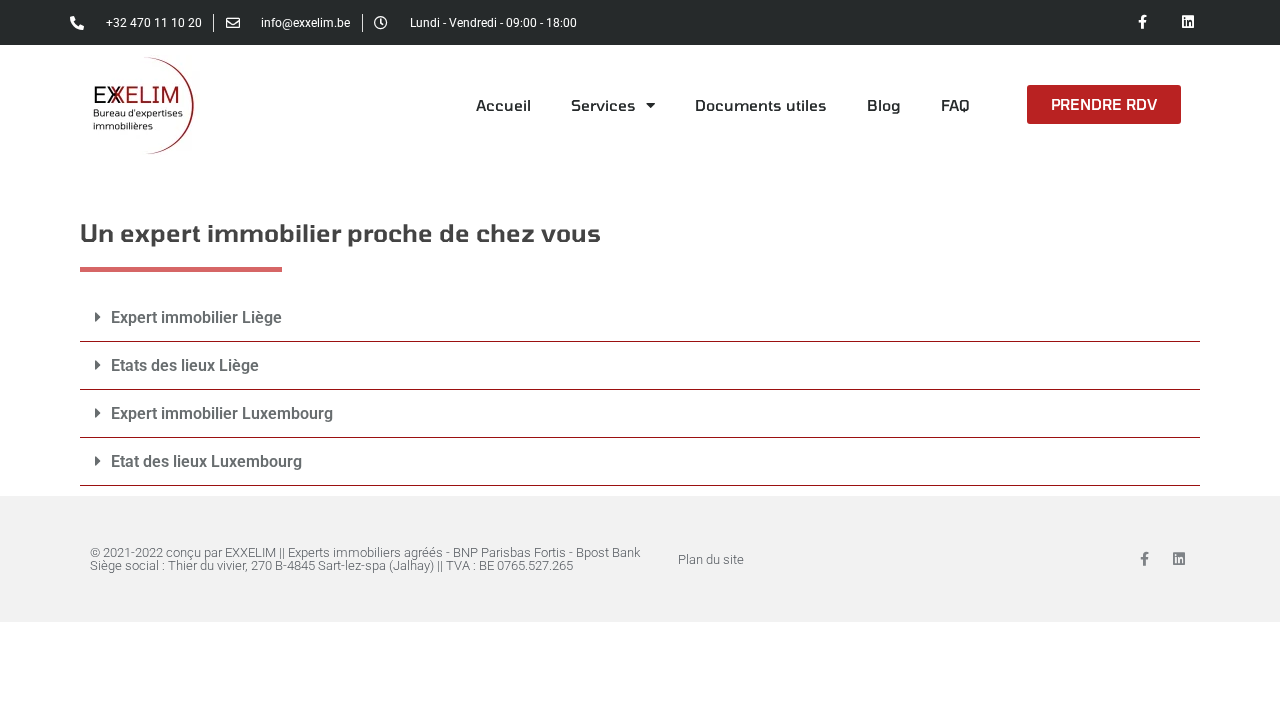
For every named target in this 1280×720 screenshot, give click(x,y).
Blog (884, 105)
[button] (640, 318)
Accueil (503, 105)
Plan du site (711, 559)
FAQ (955, 105)
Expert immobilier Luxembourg (222, 413)
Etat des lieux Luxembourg (206, 461)
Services (603, 105)
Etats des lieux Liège (185, 365)
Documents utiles (761, 105)
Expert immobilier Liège (196, 317)
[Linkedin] (1187, 22)
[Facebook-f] (1142, 22)
